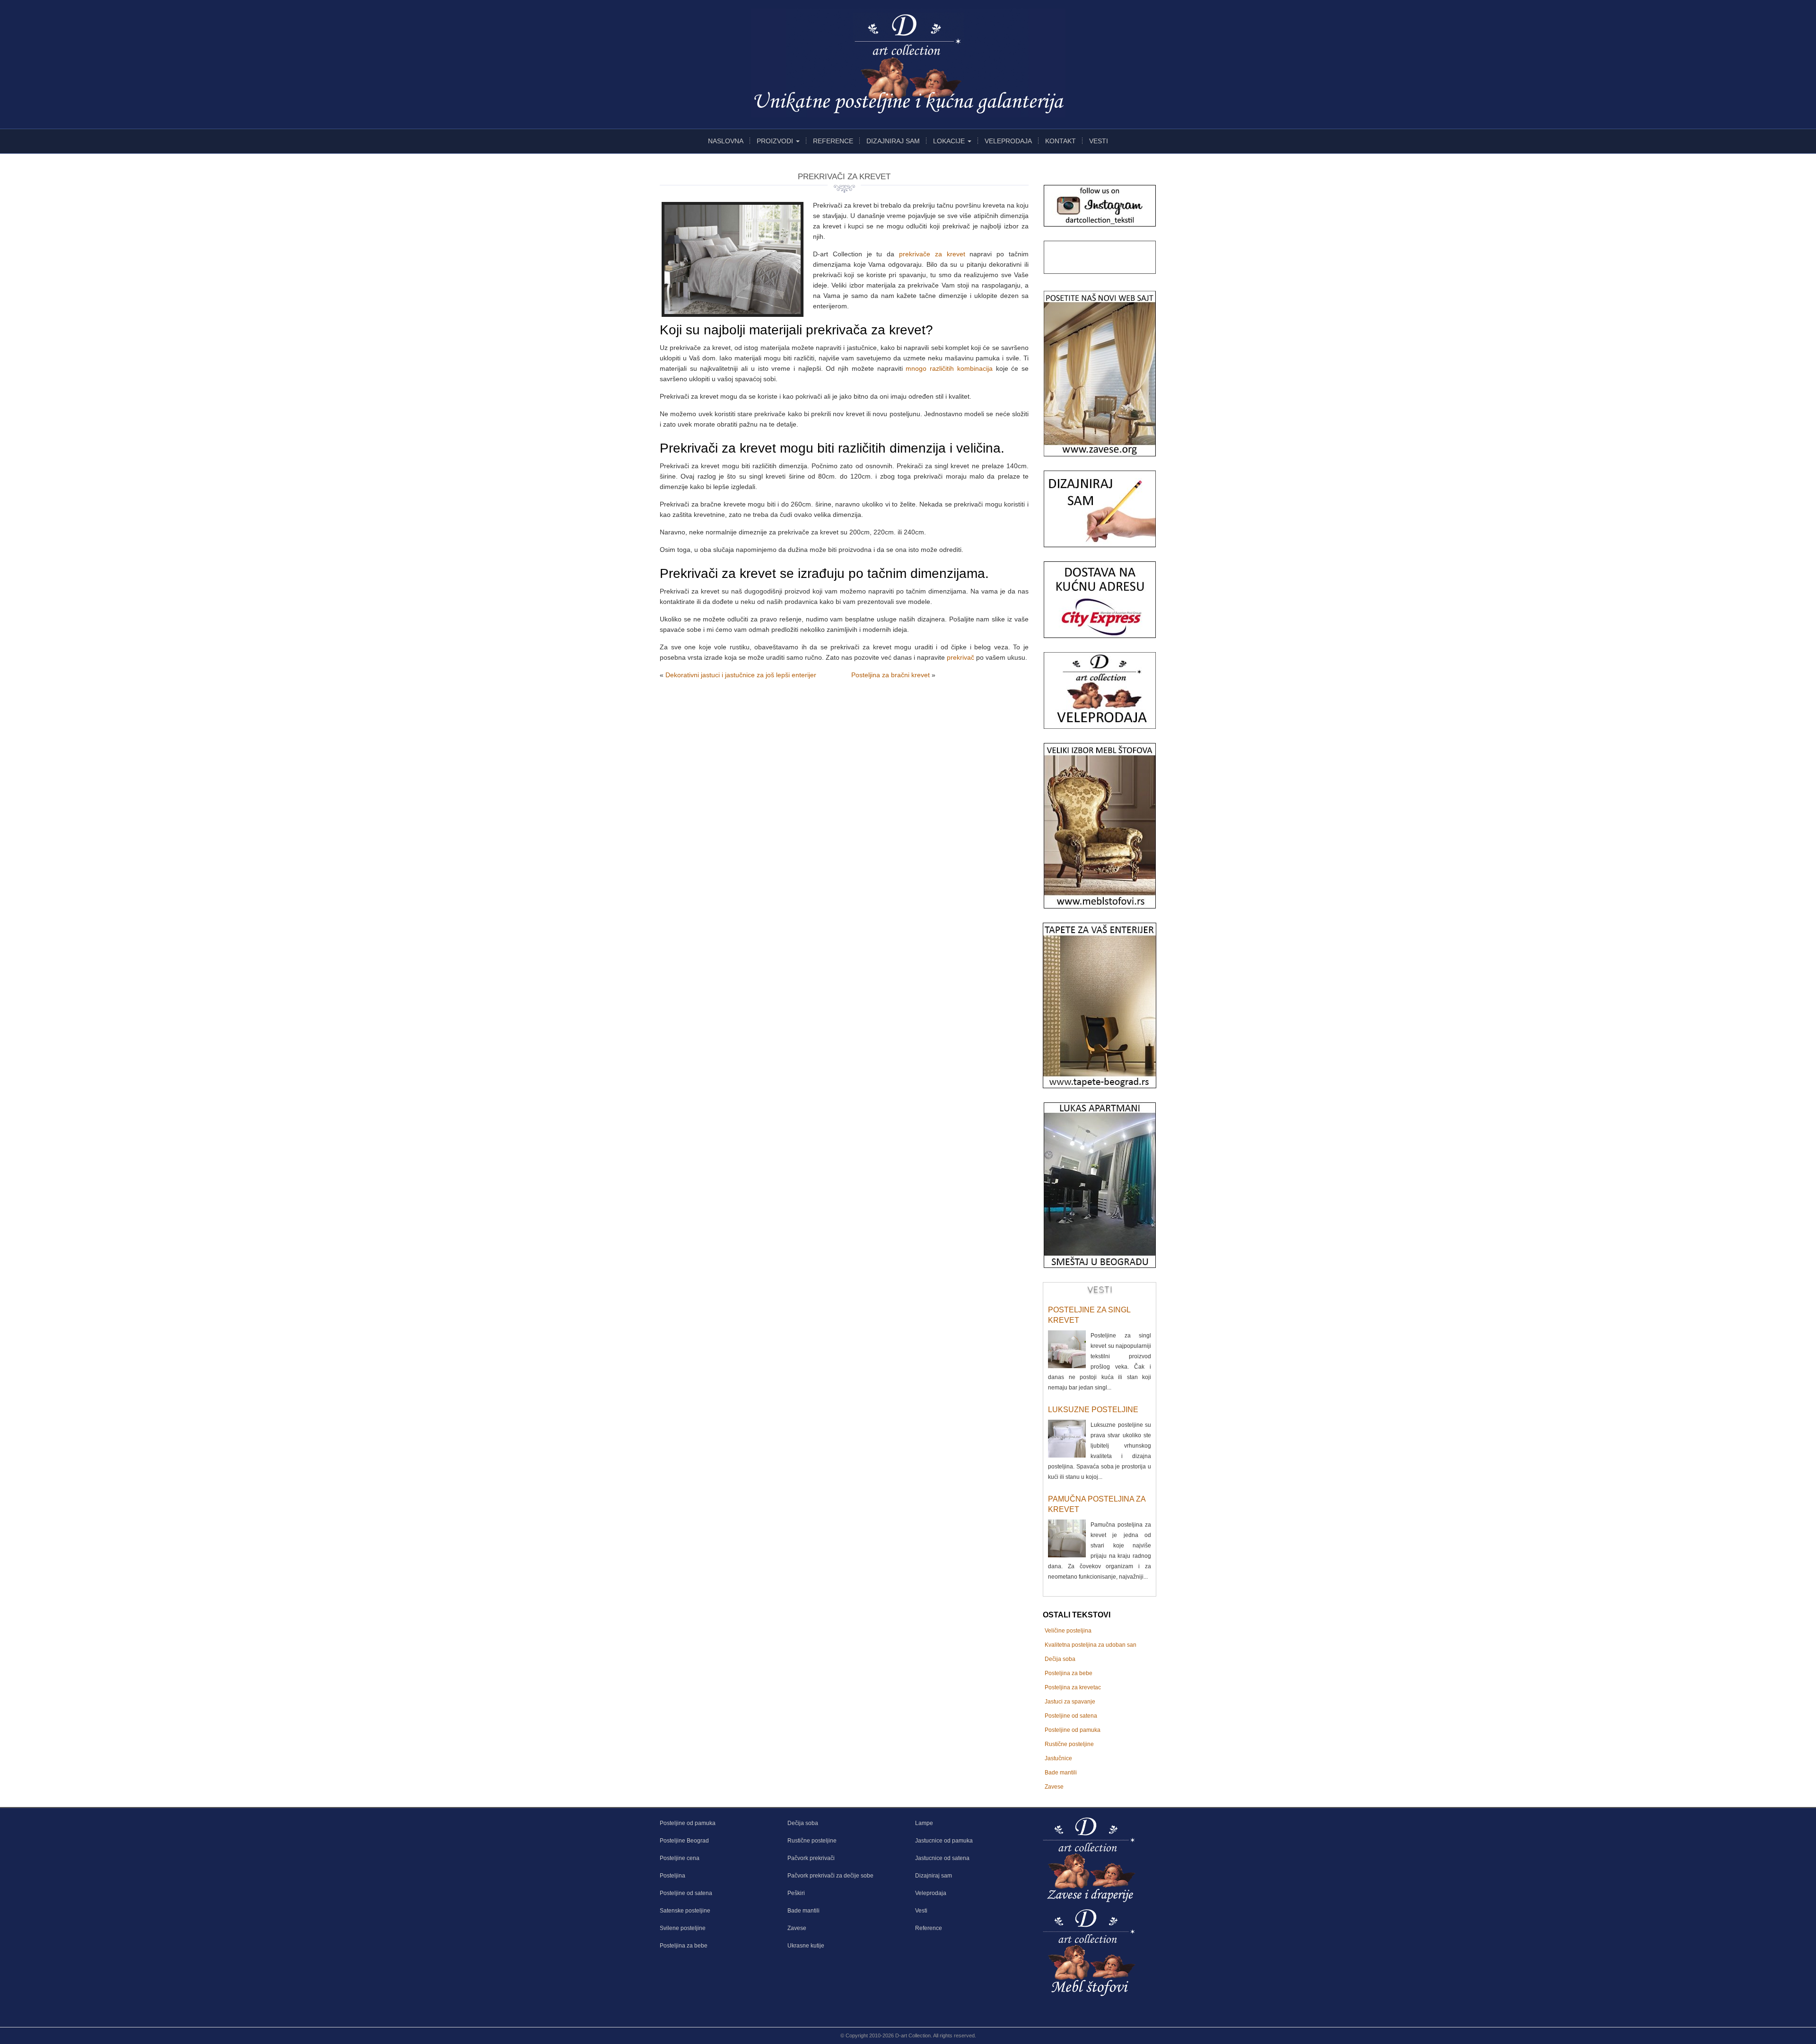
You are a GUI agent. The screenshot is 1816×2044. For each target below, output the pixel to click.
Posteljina (672, 1876)
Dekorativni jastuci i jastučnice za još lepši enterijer (741, 675)
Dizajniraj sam (893, 141)
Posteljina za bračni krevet (891, 675)
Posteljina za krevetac (1073, 1687)
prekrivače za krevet (932, 254)
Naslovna (726, 141)
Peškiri (796, 1893)
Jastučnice (1058, 1758)
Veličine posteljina (1068, 1631)
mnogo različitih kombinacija (949, 368)
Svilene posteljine (683, 1928)
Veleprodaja (1008, 141)
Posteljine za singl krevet (1089, 1315)
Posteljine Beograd (684, 1841)
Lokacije (950, 141)
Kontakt (1061, 141)
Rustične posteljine (1069, 1744)
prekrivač (960, 657)
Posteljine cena (680, 1858)
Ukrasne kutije (806, 1946)
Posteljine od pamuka (1073, 1730)
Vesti (1099, 141)
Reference (833, 141)
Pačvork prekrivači (811, 1858)
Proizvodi (776, 141)
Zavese (1054, 1787)
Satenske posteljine (685, 1911)
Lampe (924, 1823)
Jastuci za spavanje (1070, 1702)
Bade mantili (1061, 1773)
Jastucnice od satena (942, 1858)
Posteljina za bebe (1069, 1673)
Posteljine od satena (1071, 1716)
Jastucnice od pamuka (944, 1841)
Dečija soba (1060, 1659)
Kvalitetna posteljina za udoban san (1091, 1645)
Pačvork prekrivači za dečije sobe (830, 1876)
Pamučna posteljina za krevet (1097, 1504)
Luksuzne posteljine (1093, 1410)
